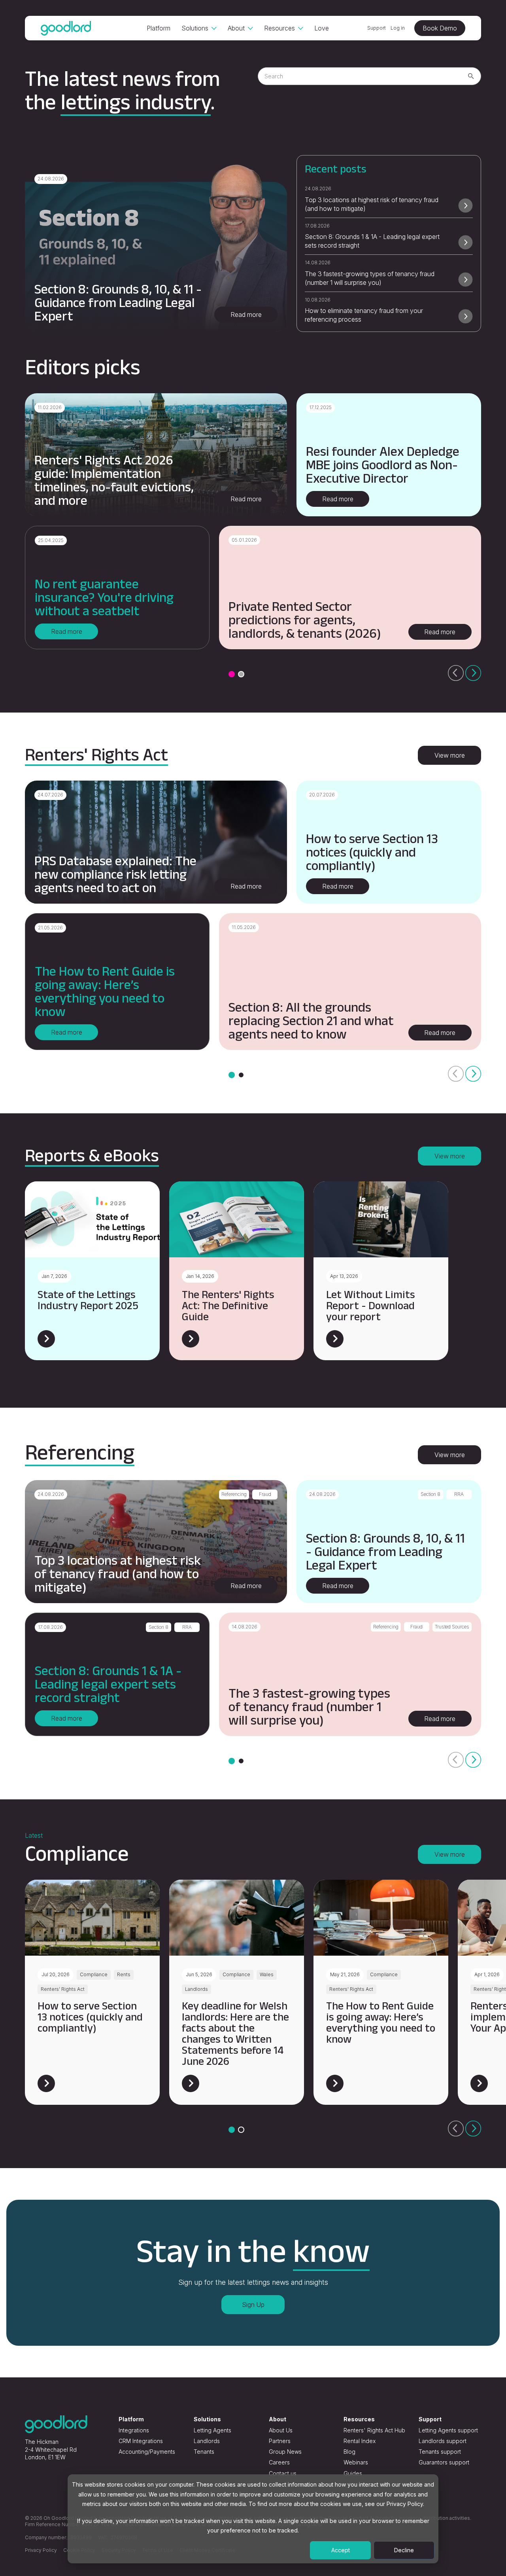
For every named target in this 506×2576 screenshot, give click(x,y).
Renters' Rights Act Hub (374, 2430)
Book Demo (440, 28)
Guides (353, 2473)
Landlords (207, 2441)
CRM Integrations (141, 2441)
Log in (398, 28)
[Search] (471, 76)
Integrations (134, 2430)
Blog (349, 2452)
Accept (341, 2550)
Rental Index (360, 2441)
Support (377, 28)
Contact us (283, 2473)
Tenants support (440, 2452)
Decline (404, 2550)
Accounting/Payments (147, 2452)
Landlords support (443, 2441)
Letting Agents (212, 2430)
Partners (280, 2441)
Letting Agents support (448, 2430)
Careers (279, 2462)
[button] (232, 674)
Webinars (356, 2462)
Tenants (204, 2452)
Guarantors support (444, 2462)
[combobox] (369, 76)
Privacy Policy (41, 2550)
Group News (285, 2452)
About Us (281, 2430)
